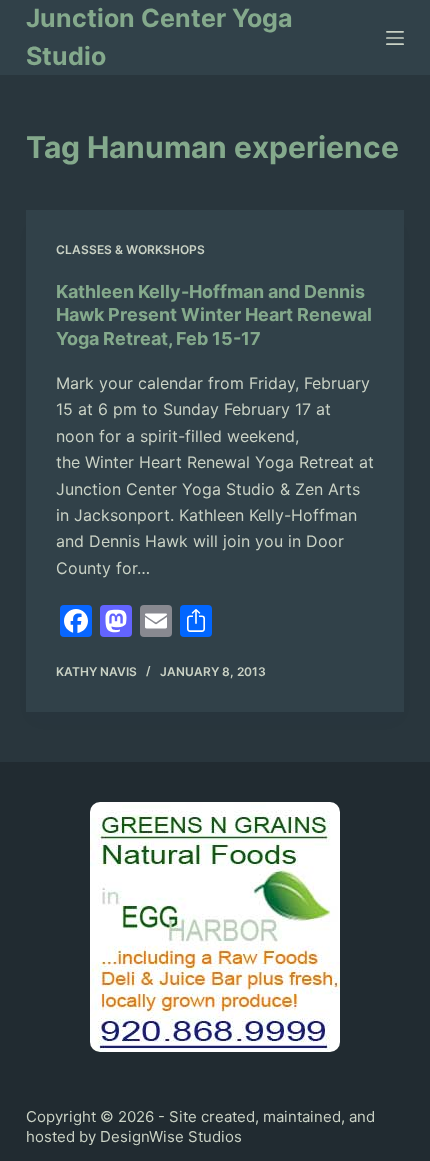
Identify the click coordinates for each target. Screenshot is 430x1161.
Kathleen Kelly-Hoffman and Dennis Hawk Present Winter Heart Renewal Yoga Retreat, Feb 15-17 (214, 315)
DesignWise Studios (171, 1136)
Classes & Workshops (130, 249)
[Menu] (395, 38)
